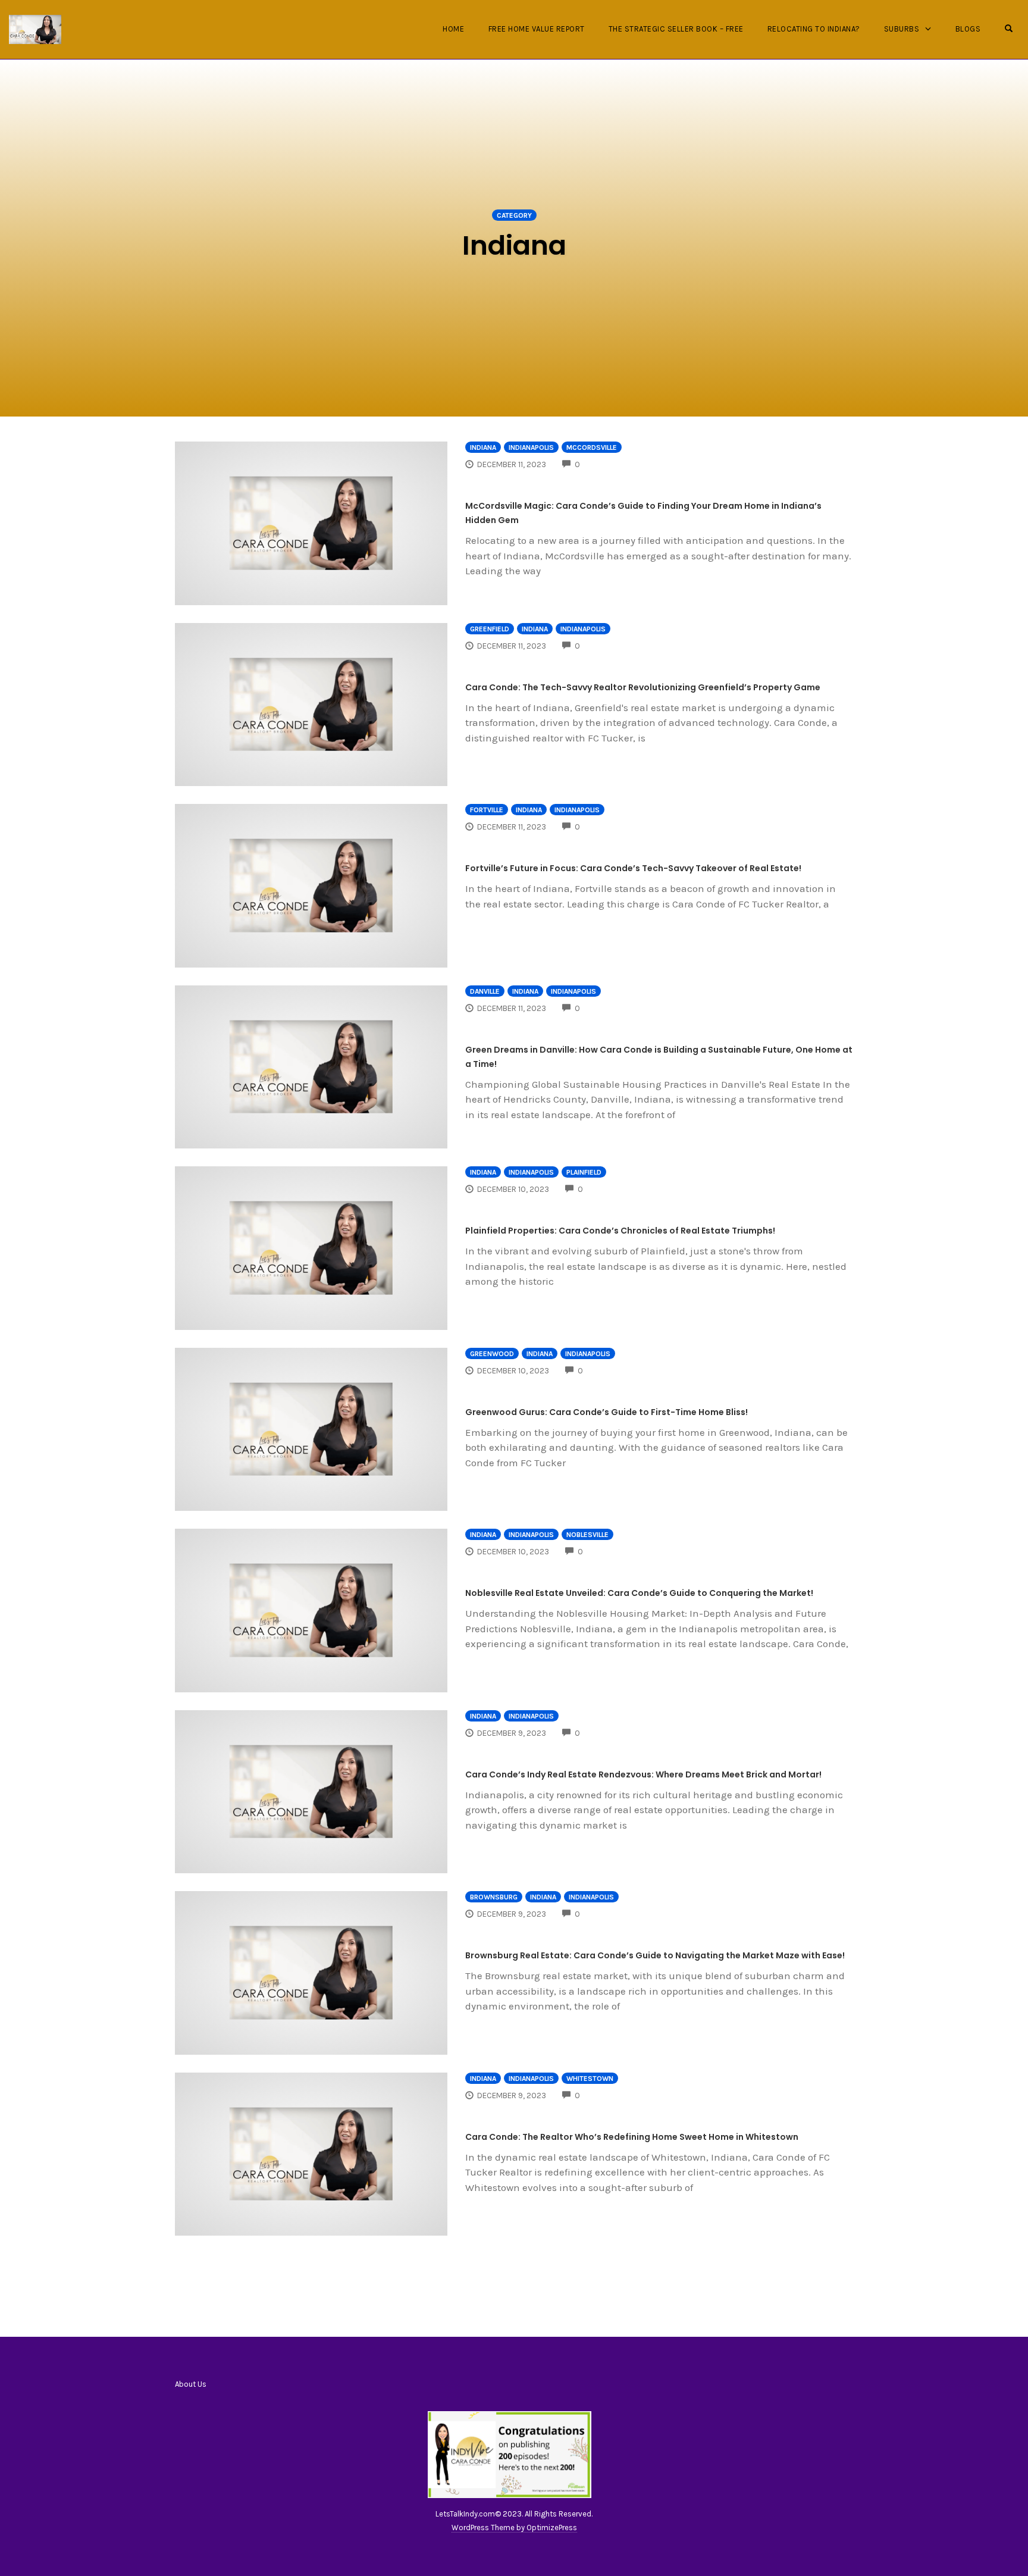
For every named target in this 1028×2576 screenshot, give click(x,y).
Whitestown (590, 2079)
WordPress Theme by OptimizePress (514, 2528)
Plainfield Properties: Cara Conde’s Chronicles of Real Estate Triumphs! (620, 1231)
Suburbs (902, 29)
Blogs (968, 29)
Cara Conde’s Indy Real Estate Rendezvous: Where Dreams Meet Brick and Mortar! (643, 1774)
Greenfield (490, 629)
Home (453, 29)
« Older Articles (514, 2273)
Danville (485, 991)
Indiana (483, 447)
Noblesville (587, 1535)
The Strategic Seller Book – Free (676, 29)
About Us (191, 2384)
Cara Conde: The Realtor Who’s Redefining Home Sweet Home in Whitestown (632, 2137)
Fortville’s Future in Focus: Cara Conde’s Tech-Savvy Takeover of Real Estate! (633, 868)
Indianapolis (531, 447)
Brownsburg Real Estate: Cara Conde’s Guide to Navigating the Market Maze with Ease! (655, 1955)
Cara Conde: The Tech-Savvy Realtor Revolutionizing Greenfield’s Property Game (643, 687)
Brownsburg (494, 1897)
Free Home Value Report (537, 29)
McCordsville (592, 447)
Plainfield (584, 1172)
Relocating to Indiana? (814, 29)
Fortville (487, 810)
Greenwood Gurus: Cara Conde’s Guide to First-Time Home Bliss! (607, 1412)
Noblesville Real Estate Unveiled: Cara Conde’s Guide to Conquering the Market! (639, 1593)
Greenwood (492, 1354)
